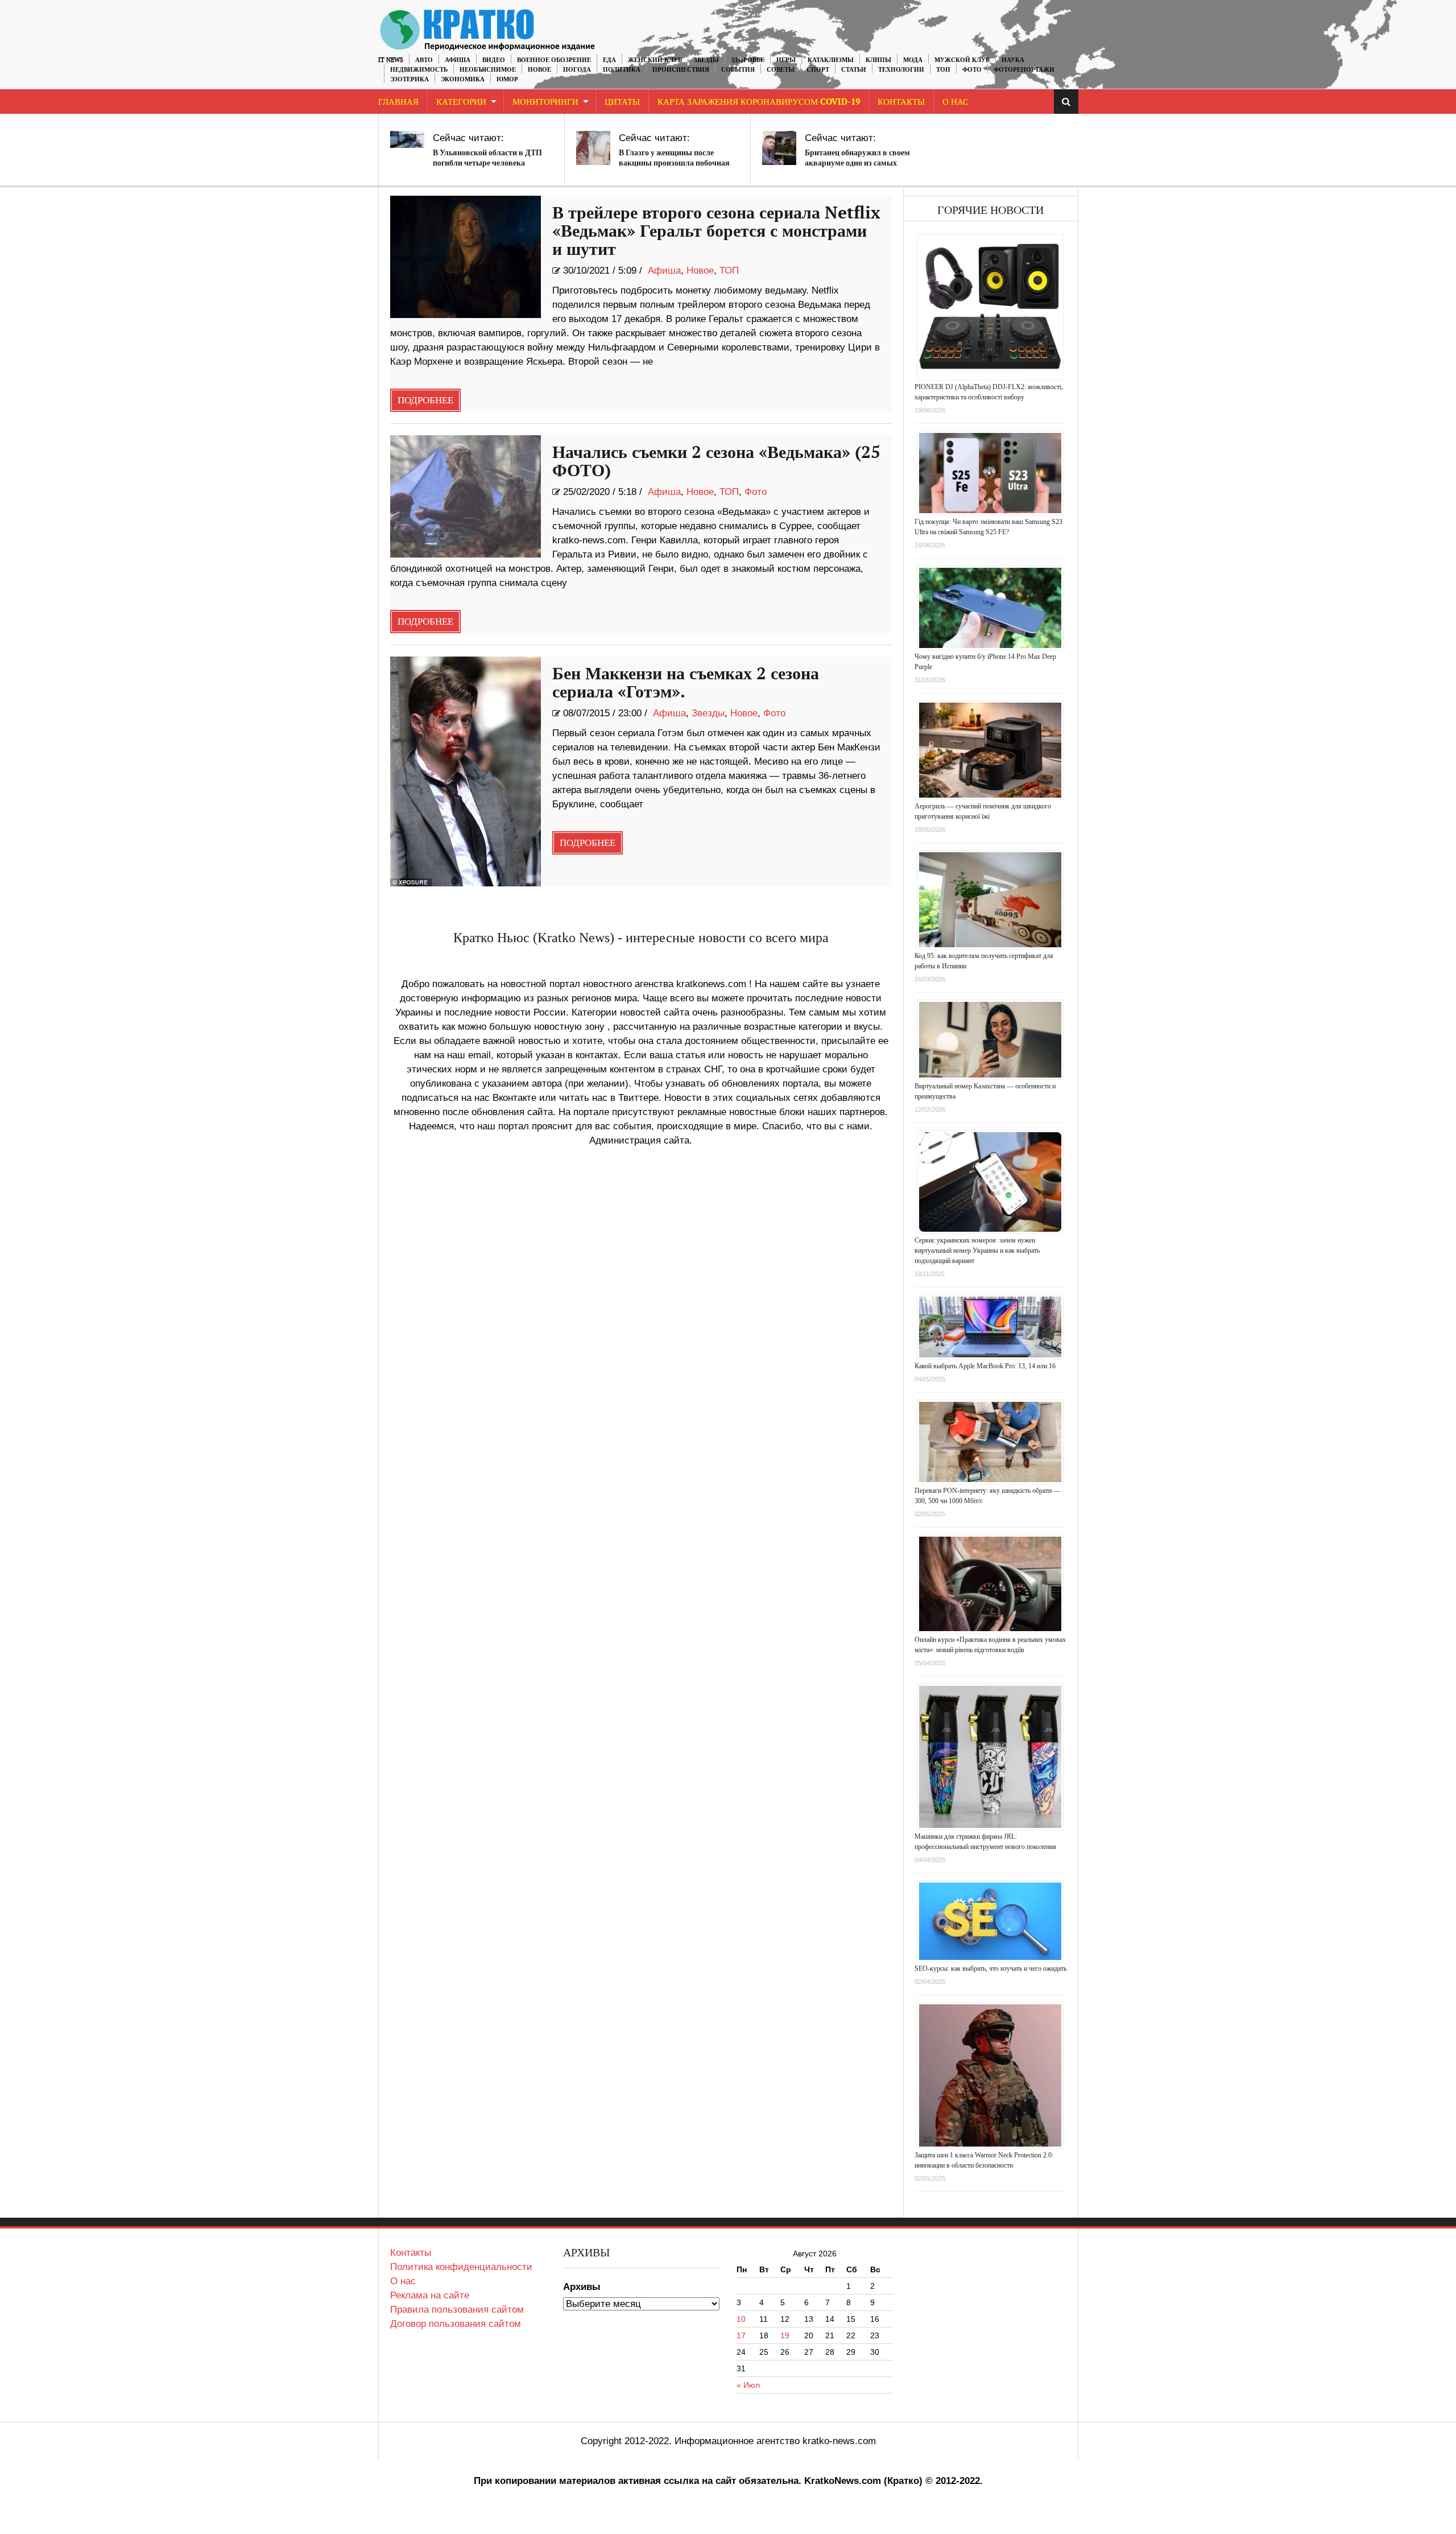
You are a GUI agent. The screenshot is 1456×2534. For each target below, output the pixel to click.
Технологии (901, 70)
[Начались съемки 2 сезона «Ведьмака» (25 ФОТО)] (466, 496)
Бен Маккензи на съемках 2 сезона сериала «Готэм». (686, 683)
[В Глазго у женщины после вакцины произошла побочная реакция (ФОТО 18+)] (593, 148)
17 (741, 2335)
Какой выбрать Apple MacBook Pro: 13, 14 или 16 (985, 1366)
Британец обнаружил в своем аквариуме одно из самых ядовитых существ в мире (857, 163)
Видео (494, 60)
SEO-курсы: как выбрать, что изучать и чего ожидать (990, 1968)
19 (785, 2335)
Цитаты (622, 102)
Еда (609, 60)
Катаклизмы (831, 60)
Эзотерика (409, 79)
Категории (461, 102)
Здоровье (748, 60)
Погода (577, 70)
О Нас (955, 102)
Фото (972, 70)
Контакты (901, 102)
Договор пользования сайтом (456, 2324)
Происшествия (681, 70)
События (738, 70)
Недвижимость (419, 70)
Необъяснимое (488, 70)
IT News (391, 60)
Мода (913, 60)
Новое (539, 70)
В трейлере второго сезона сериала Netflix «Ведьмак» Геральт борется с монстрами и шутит (716, 232)
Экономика (463, 79)
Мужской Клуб (962, 60)
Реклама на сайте (430, 2295)
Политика (622, 70)
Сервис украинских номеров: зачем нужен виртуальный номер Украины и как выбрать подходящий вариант (977, 1251)
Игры (786, 60)
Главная (398, 102)
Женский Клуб (655, 60)
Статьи (854, 70)
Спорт (818, 70)
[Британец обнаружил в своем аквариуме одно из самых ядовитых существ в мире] (779, 148)
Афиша (458, 60)
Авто (424, 60)
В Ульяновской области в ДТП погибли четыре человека (487, 158)
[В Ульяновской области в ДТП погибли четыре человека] (407, 139)
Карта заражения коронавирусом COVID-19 (759, 102)
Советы (781, 70)
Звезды (706, 60)
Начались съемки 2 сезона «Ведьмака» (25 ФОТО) (716, 462)
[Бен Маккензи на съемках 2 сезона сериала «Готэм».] (466, 771)
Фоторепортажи (1024, 70)
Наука (1013, 60)
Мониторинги (545, 102)
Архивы (582, 2287)
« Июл (748, 2385)
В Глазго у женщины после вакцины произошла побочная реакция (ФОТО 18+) (674, 163)
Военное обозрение (554, 60)
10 (741, 2319)
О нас (403, 2281)
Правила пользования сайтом (457, 2310)
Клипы (878, 60)
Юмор (507, 79)
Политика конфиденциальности (461, 2267)
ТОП (943, 70)
